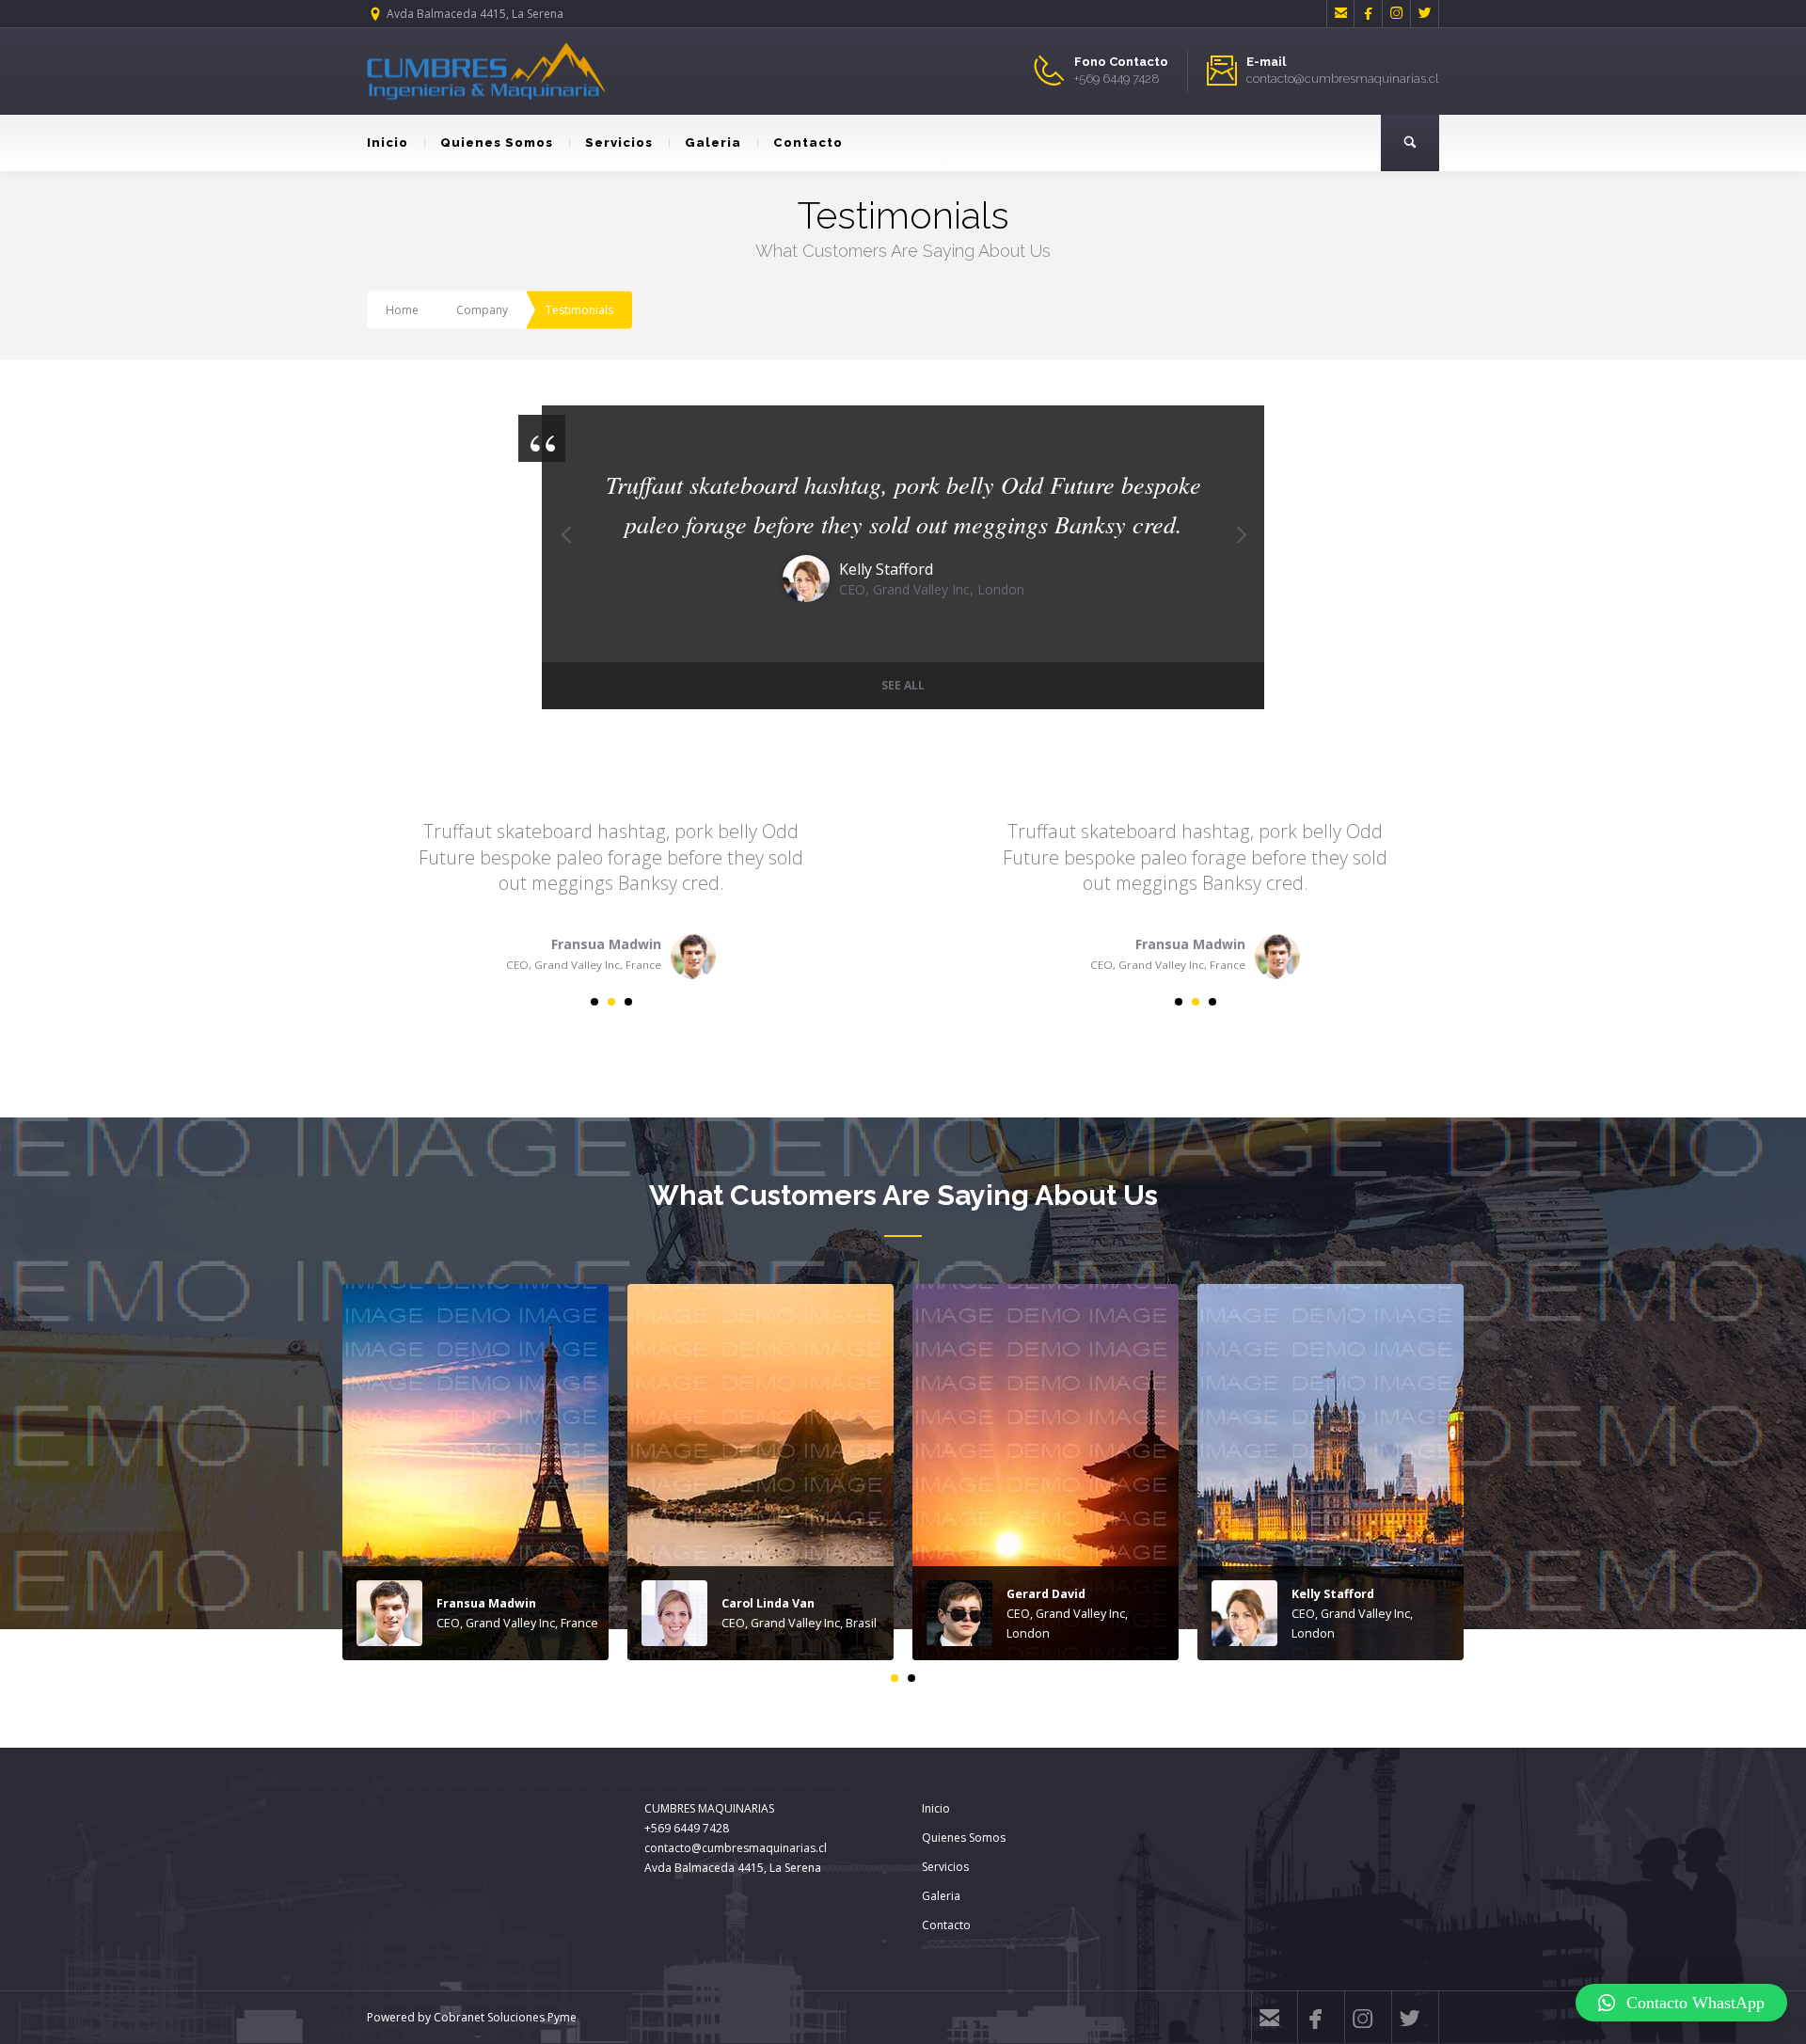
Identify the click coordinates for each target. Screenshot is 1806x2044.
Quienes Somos (497, 143)
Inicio (388, 143)
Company (482, 310)
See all (903, 685)
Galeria (713, 143)
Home (402, 310)
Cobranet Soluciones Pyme (504, 2017)
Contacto (808, 143)
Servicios (619, 143)
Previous (565, 557)
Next (1241, 557)
